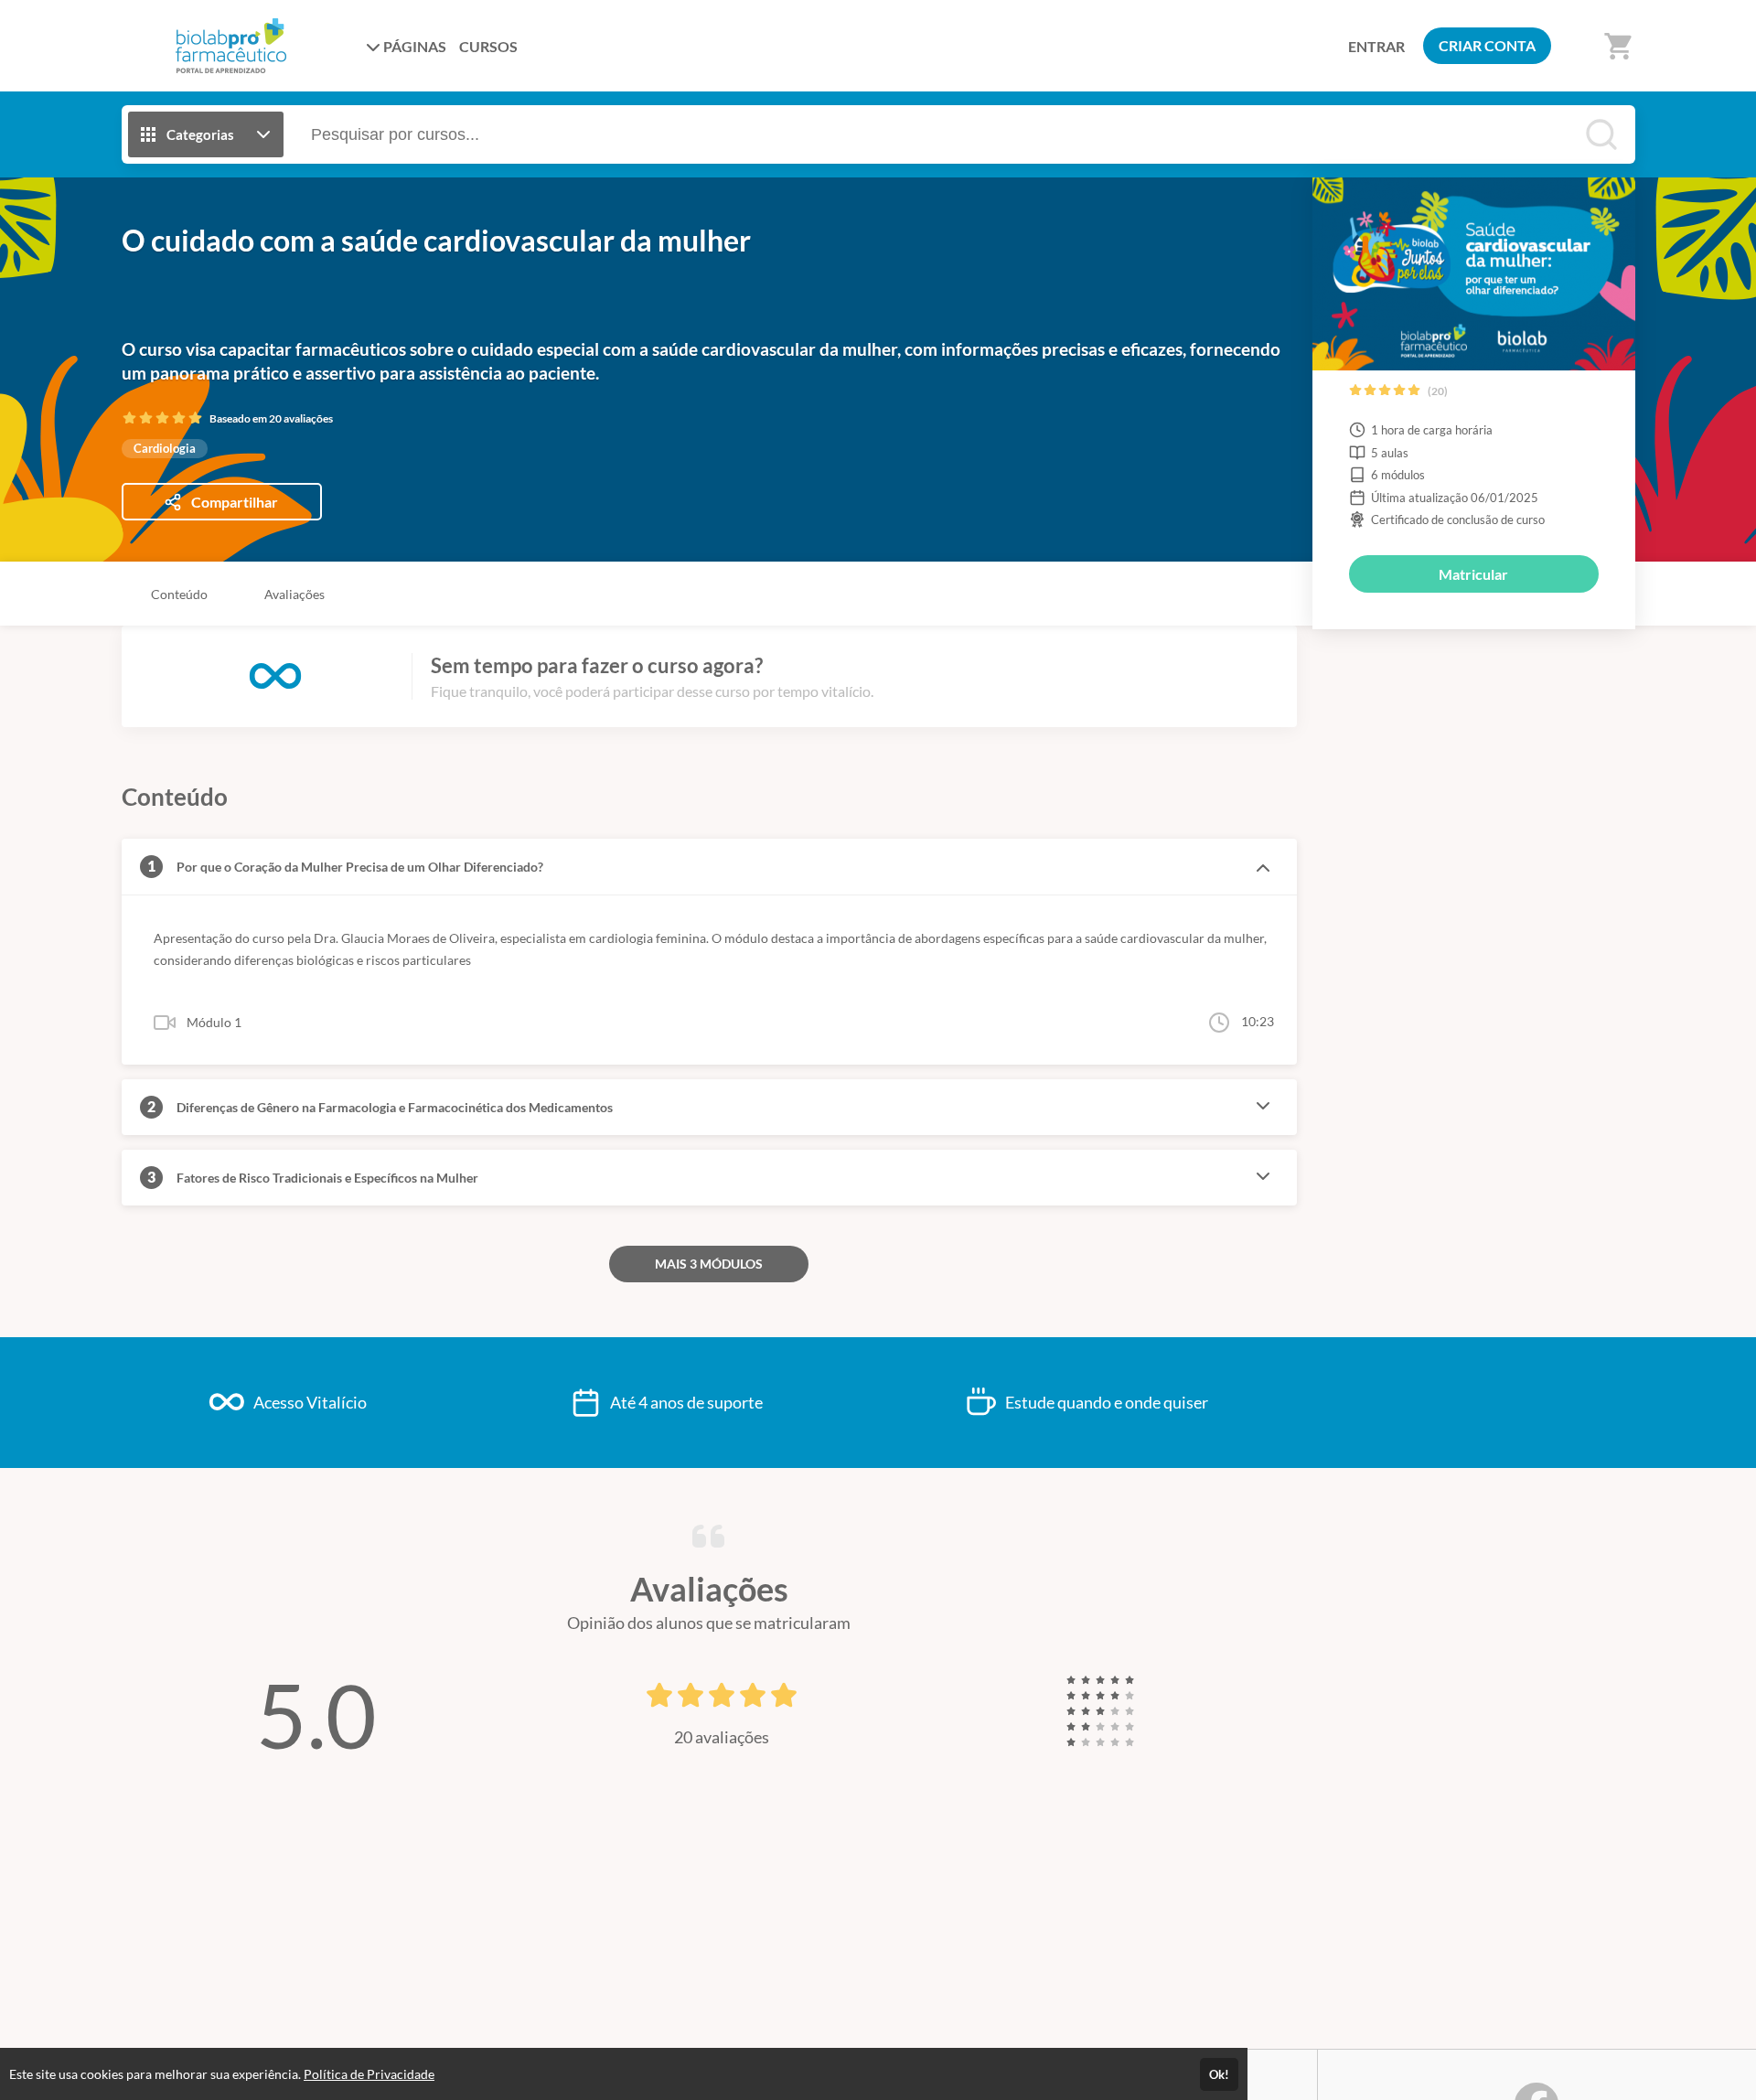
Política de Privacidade (369, 2074)
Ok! (1219, 2074)
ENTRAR (1376, 46)
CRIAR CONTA (1487, 45)
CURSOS (488, 46)
